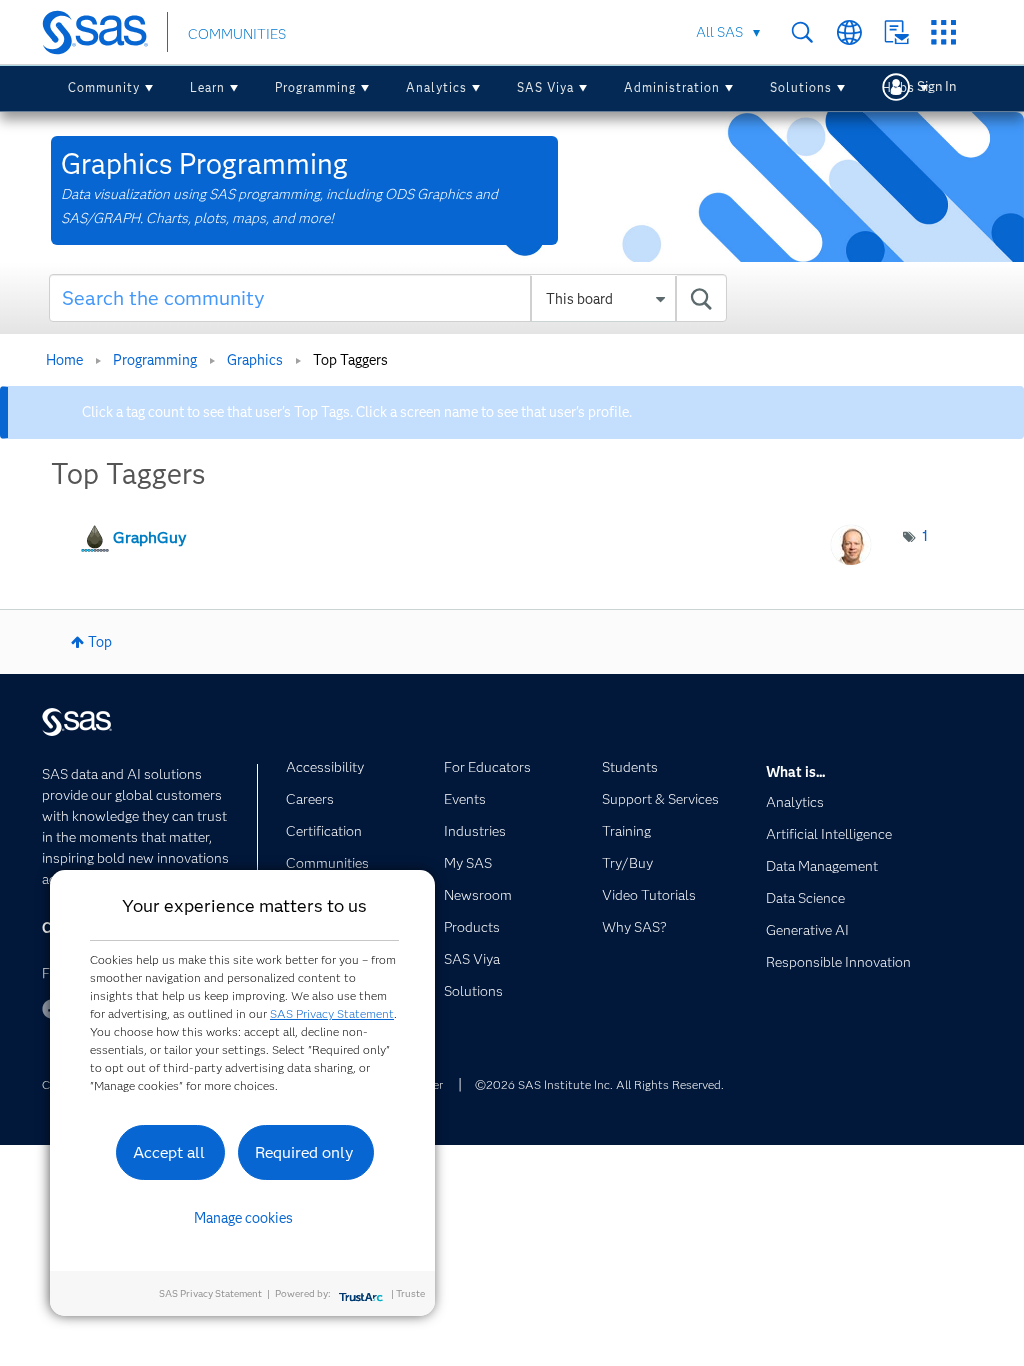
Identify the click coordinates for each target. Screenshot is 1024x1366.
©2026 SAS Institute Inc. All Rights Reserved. (599, 1084)
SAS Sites (943, 32)
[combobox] (388, 298)
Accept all (169, 1152)
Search (802, 32)
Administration (672, 87)
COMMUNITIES (237, 34)
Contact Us (896, 32)
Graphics (255, 360)
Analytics (436, 87)
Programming (315, 87)
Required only (304, 1152)
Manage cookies (243, 1218)
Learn (207, 87)
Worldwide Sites (849, 32)
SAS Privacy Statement (332, 1013)
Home (64, 360)
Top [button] (100, 642)
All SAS (719, 32)
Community (104, 87)
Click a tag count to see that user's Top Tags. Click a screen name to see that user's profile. (357, 412)
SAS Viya (545, 87)
